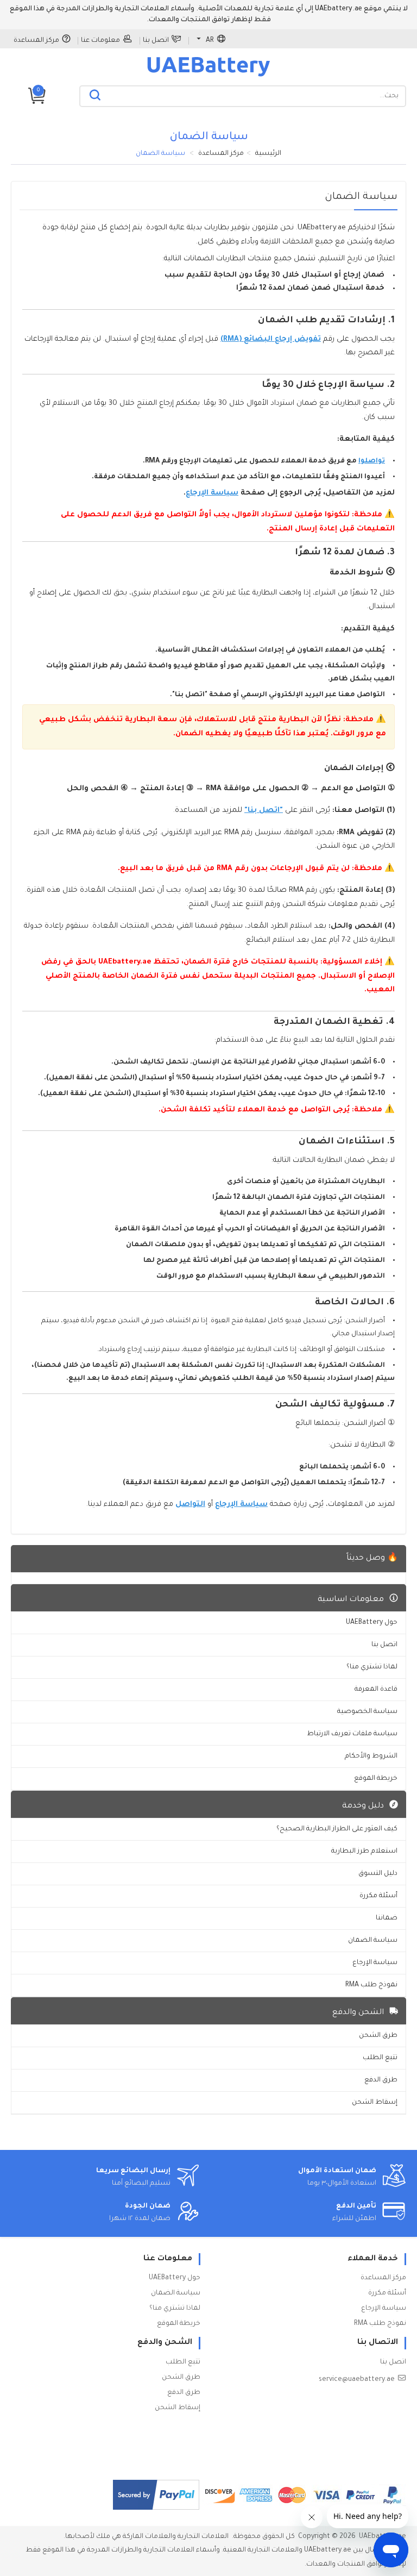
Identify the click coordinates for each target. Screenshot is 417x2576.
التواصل (190, 1505)
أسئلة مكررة (378, 1896)
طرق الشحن (378, 2036)
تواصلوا (372, 461)
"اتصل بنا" (264, 811)
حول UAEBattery (372, 1623)
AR (210, 41)
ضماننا (387, 1918)
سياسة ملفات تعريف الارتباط (352, 1734)
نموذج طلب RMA (371, 1985)
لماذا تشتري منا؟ (372, 1667)
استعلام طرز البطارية (364, 1852)
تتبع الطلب (380, 2058)
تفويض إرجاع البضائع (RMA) (271, 339)
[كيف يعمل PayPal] (156, 2495)
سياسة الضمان (373, 1941)
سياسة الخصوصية (367, 1712)
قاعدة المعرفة (376, 1690)
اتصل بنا (156, 41)
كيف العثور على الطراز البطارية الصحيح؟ (337, 1829)
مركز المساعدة (36, 41)
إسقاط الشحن (375, 2103)
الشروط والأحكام (371, 1756)
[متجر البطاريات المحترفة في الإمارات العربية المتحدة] (208, 76)
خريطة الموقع (376, 1779)
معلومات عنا (100, 41)
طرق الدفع (381, 2080)
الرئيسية (268, 154)
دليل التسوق (378, 1874)
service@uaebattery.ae (357, 2380)
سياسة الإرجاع (212, 493)
